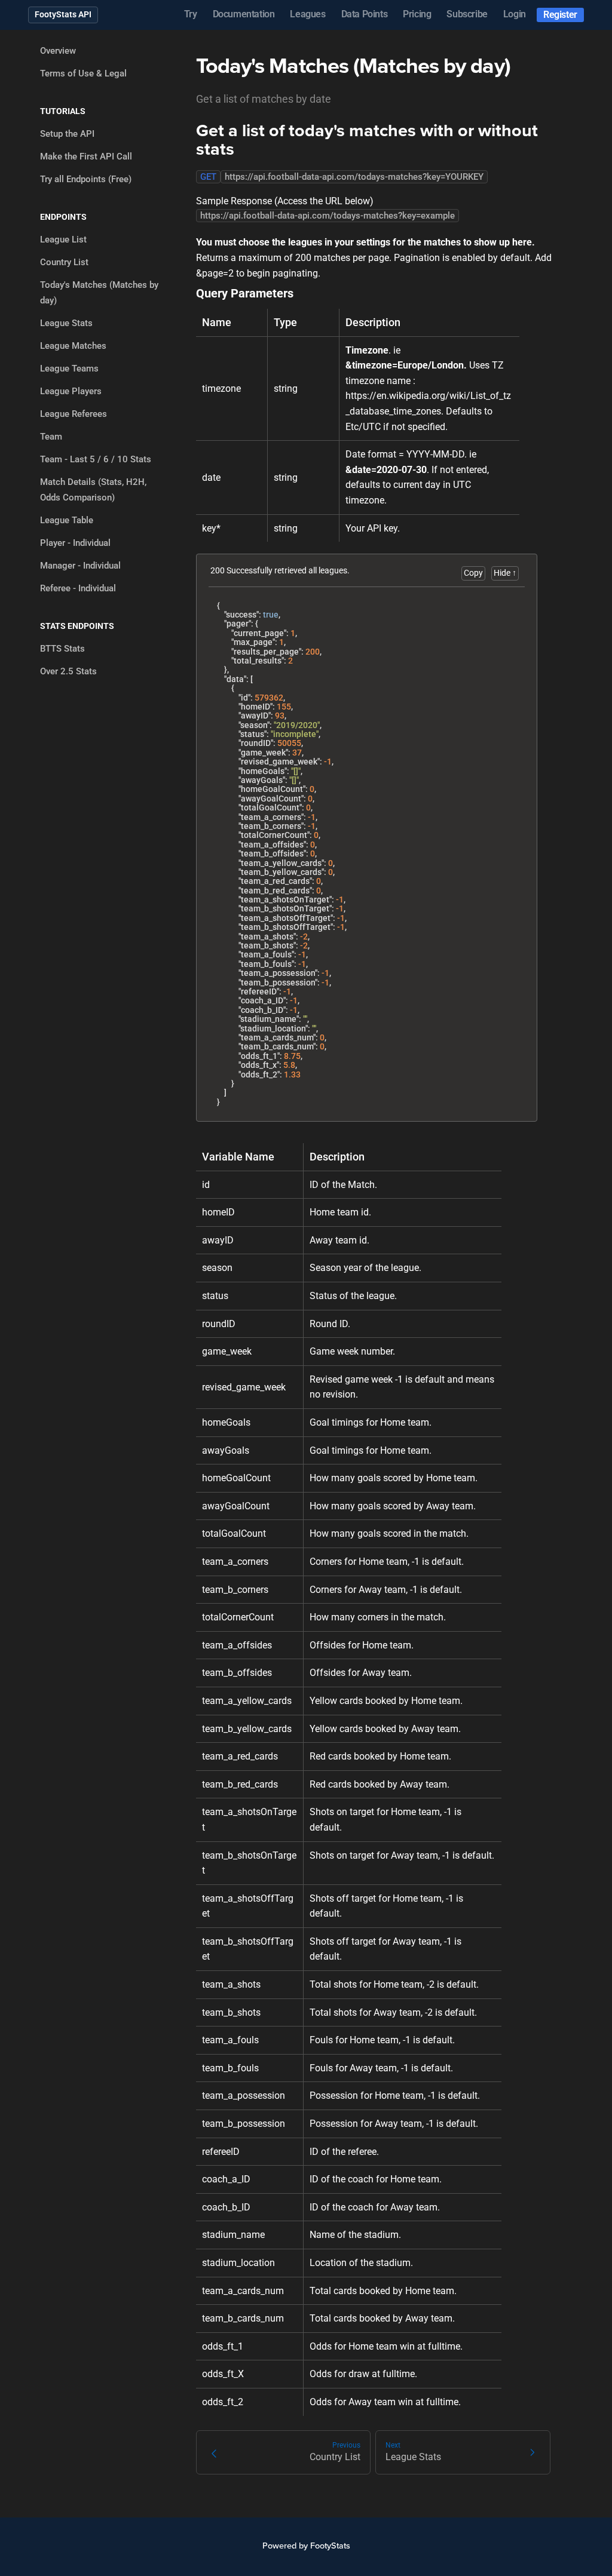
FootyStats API (63, 14)
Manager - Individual (80, 566)
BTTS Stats (62, 649)
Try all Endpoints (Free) (86, 179)
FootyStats (330, 2546)
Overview (58, 51)
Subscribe (467, 14)
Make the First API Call (86, 156)
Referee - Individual (78, 588)
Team (51, 437)
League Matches (73, 346)
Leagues (307, 14)
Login (515, 14)
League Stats (66, 323)
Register (560, 15)
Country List (64, 262)
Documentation (244, 14)
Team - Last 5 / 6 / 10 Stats (96, 459)
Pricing (417, 14)
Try (191, 14)
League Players (71, 391)
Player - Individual (75, 543)
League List (63, 240)
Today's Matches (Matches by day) (99, 293)
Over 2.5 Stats (68, 671)
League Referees (74, 414)
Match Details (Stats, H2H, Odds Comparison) (93, 490)
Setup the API (67, 134)
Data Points (365, 14)
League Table (67, 520)
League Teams (69, 369)
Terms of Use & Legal (83, 73)
